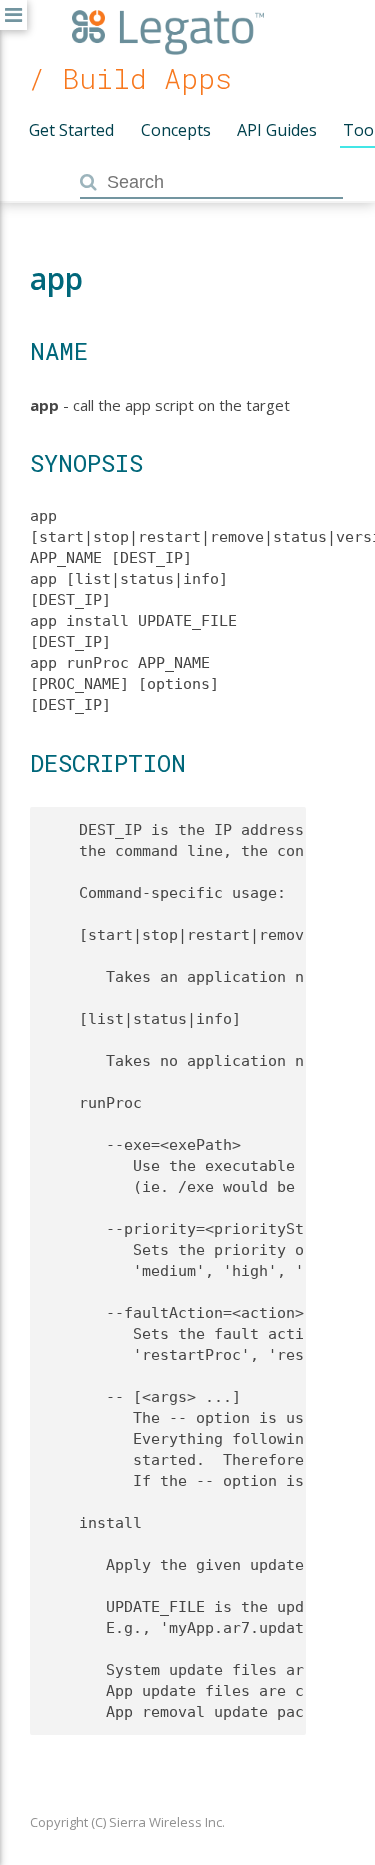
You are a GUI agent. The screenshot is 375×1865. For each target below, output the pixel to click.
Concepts (176, 130)
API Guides (277, 130)
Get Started (71, 130)
